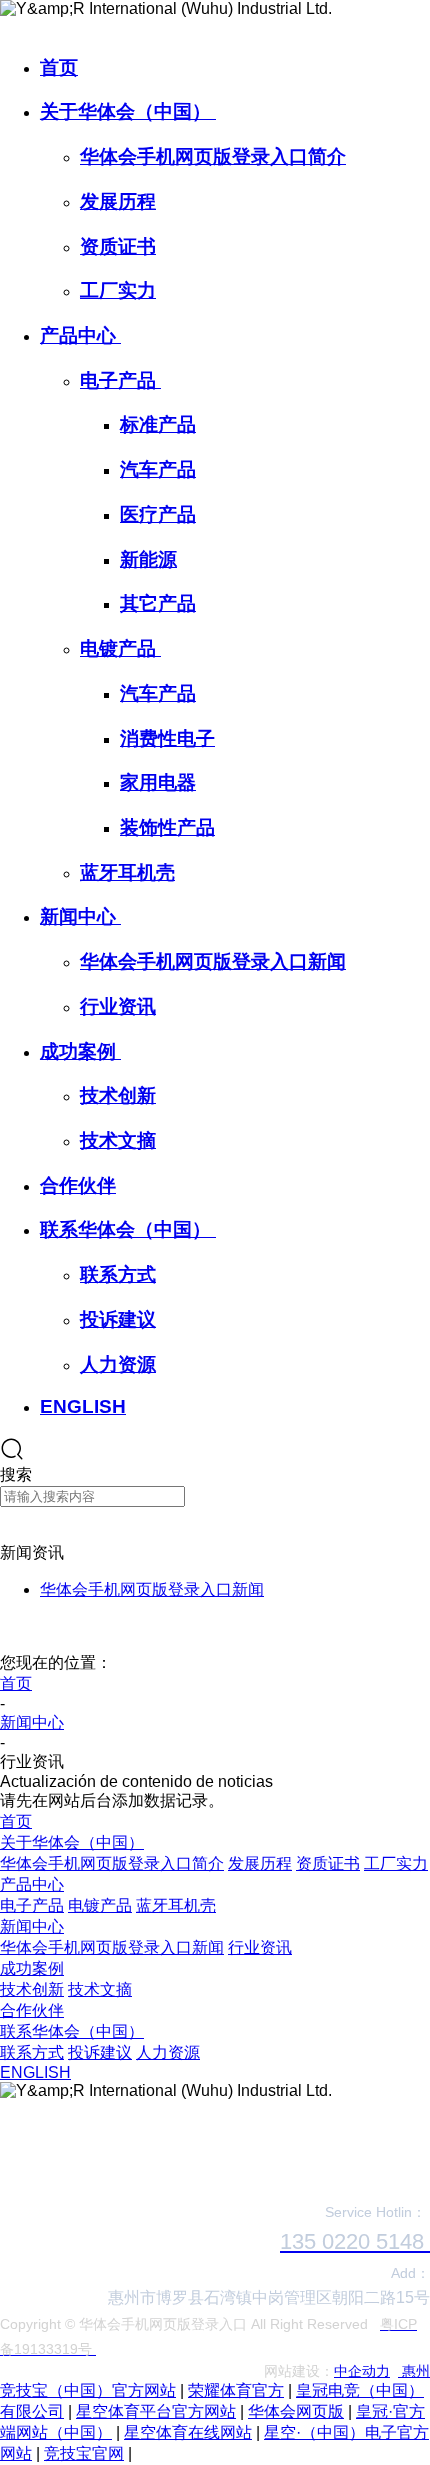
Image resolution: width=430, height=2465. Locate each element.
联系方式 (118, 1274)
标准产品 (158, 424)
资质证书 (118, 246)
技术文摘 (118, 1140)
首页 (59, 67)
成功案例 (80, 1051)
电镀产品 (120, 648)
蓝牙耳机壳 (127, 872)
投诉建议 (118, 1319)
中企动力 (362, 2371)
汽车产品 (158, 469)
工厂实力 (118, 290)
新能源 (148, 559)
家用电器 (158, 782)
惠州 (414, 2371)
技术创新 (118, 1095)
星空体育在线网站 (188, 2432)
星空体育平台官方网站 (156, 2411)
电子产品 (120, 380)
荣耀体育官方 (236, 2390)
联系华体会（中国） (128, 1229)
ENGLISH (83, 1406)
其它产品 (158, 603)
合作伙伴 (78, 1185)
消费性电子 (167, 738)
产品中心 (80, 335)
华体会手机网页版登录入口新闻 (213, 961)
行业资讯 (118, 1006)
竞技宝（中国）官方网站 (88, 2390)
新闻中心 (80, 916)
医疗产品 (158, 514)
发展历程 (118, 201)
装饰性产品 (167, 827)
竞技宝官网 (84, 2453)
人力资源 (118, 1364)
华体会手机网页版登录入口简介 (213, 156)
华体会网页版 (296, 2411)
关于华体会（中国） (128, 111)
